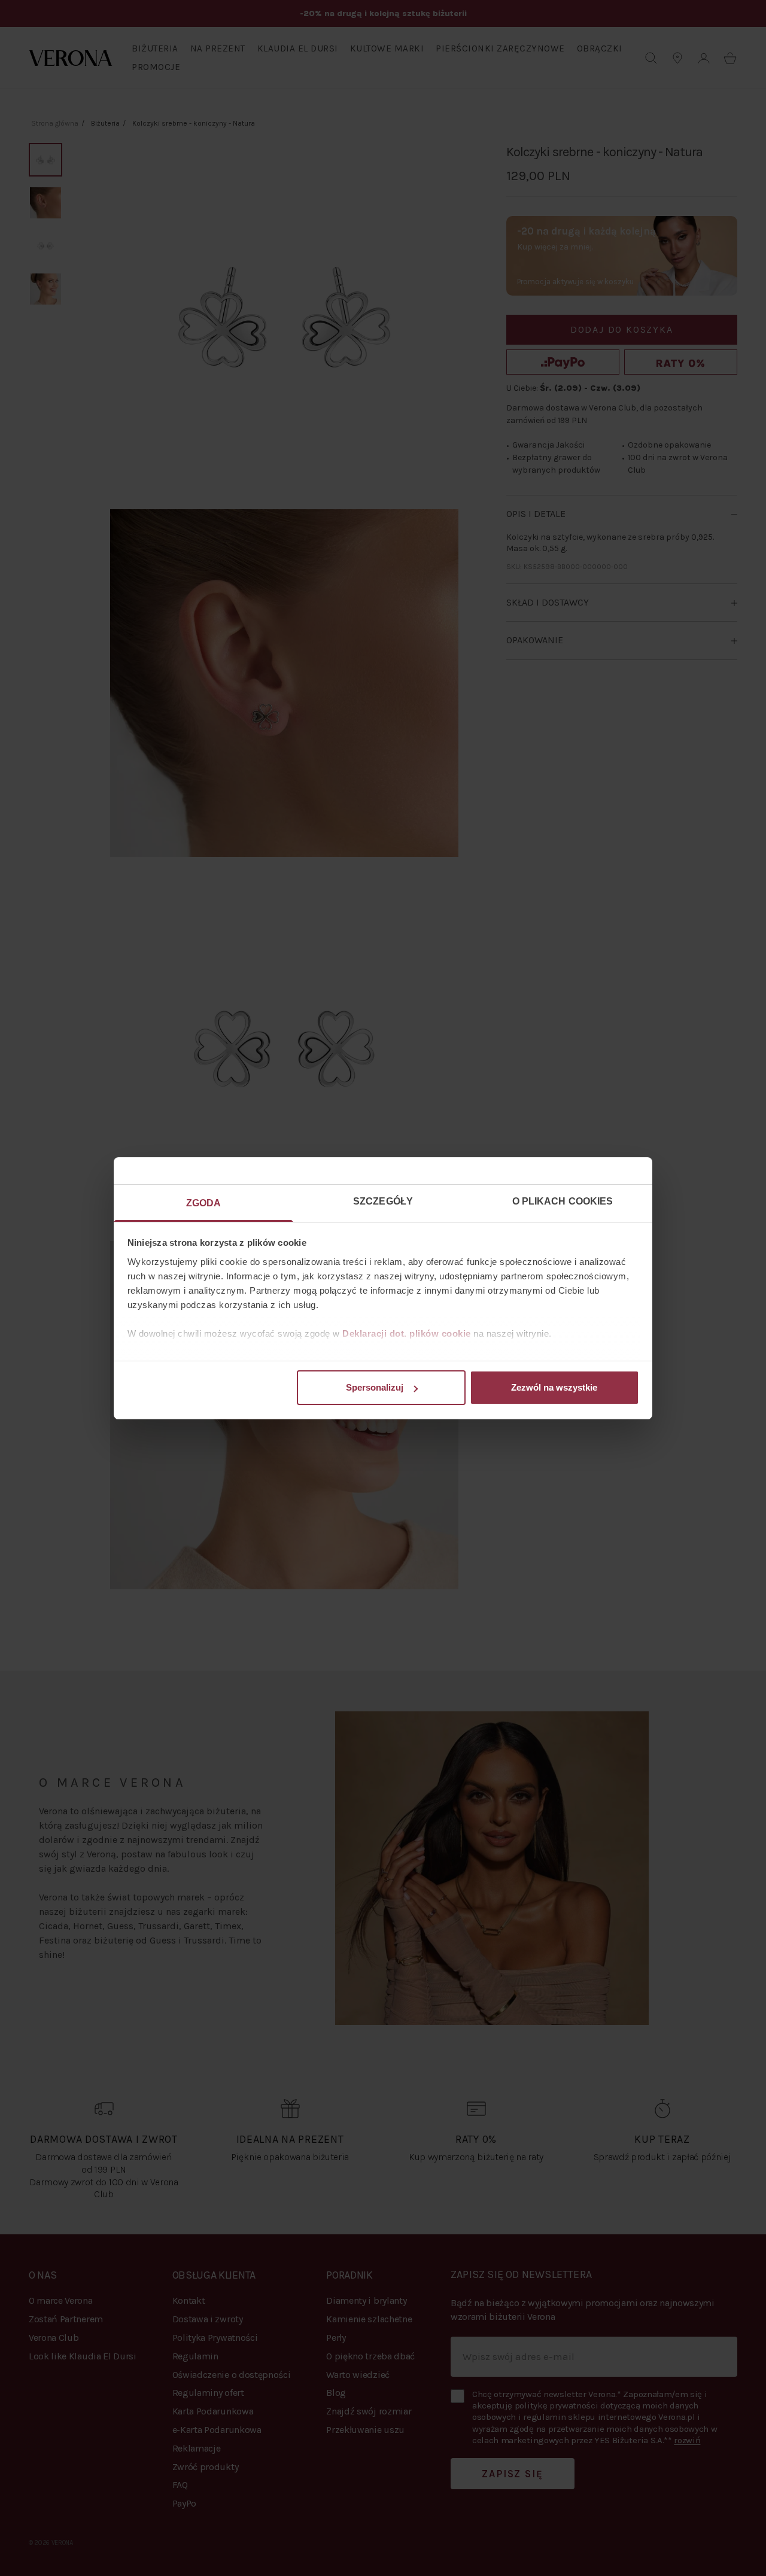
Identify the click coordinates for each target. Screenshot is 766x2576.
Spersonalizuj (375, 1387)
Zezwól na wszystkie (554, 1387)
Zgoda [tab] (204, 1203)
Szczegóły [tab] (383, 1201)
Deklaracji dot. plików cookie (407, 1333)
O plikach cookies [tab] (563, 1201)
